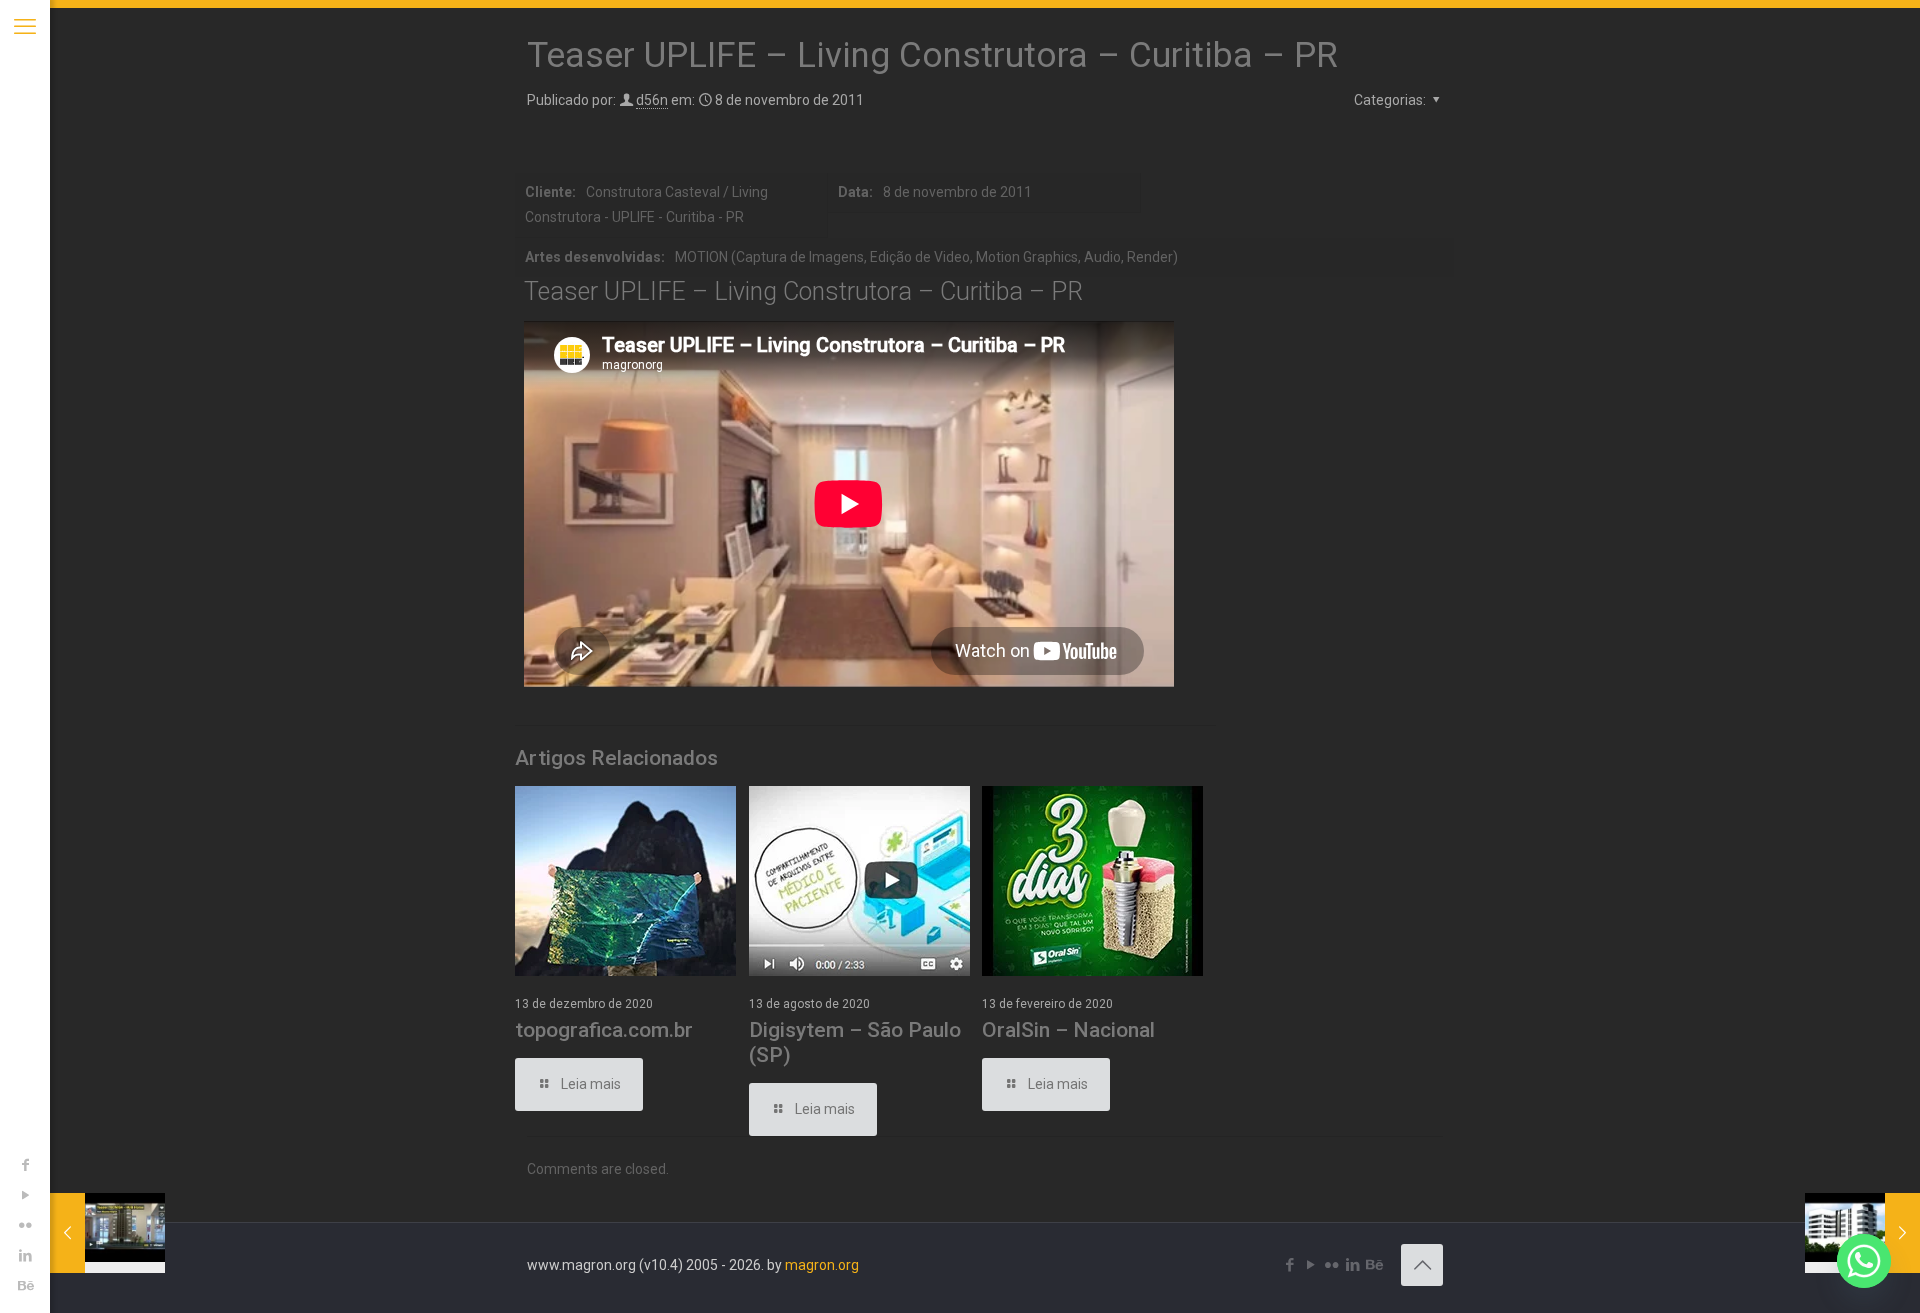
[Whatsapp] (1864, 1261)
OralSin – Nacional (1068, 1030)
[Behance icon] (25, 1285)
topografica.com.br (604, 1030)
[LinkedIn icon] (25, 1255)
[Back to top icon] (1422, 1265)
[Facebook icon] (25, 1165)
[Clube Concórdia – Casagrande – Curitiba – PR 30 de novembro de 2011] (1862, 1233)
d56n (652, 100)
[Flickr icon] (25, 1225)
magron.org (822, 1265)
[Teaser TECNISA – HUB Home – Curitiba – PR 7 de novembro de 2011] (107, 1233)
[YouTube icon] (25, 1195)
